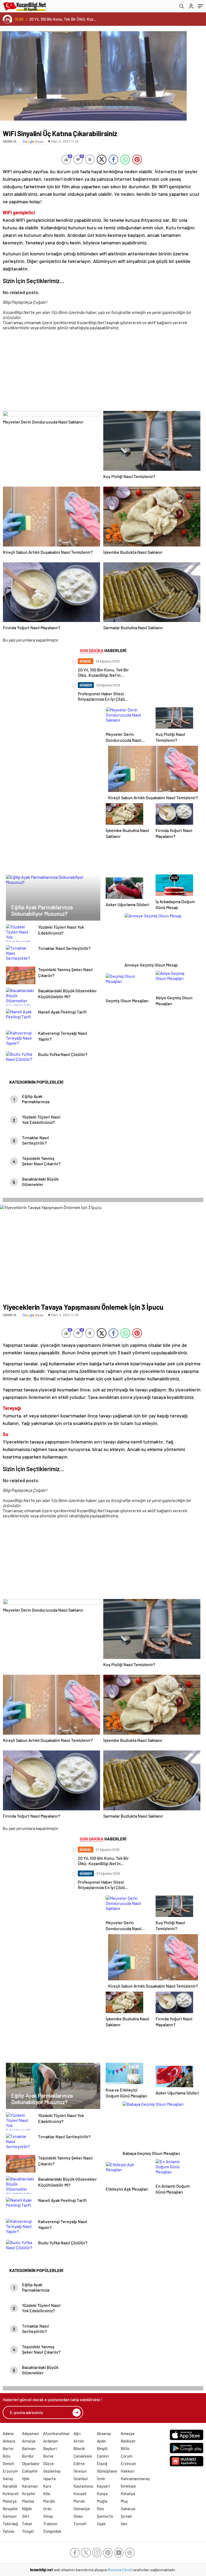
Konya (102, 2494)
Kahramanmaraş (135, 2479)
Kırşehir (29, 2494)
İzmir (101, 2479)
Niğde (27, 2509)
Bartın (8, 2448)
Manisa (28, 2501)
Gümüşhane (107, 2471)
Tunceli (80, 2524)
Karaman (30, 2486)
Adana (8, 2433)
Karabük (10, 2486)
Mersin (79, 2501)
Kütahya (128, 2494)
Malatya (10, 2501)
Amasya (128, 2433)
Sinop (48, 2516)
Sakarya (128, 2509)
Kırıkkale (128, 2486)
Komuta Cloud (120, 2570)
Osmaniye (82, 2509)
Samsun (10, 2516)
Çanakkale (83, 2456)
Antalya (29, 2441)
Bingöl (102, 2448)
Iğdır (26, 2479)
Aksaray (104, 2433)
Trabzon (50, 2524)
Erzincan (128, 2463)
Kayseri (103, 2486)
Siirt (26, 2516)
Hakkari (128, 2471)
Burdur (28, 2456)
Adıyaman (30, 2433)
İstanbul (81, 2479)
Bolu (7, 2456)
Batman (29, 2448)
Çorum (126, 2456)
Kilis (47, 2494)
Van (124, 2524)
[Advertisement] (102, 373)
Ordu (47, 2509)
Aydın (101, 2441)
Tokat (27, 2524)
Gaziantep (52, 2471)
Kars (47, 2486)
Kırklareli (11, 2494)
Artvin (79, 2441)
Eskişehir (30, 2471)
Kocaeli (80, 2494)
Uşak (101, 2524)
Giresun (80, 2471)
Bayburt (50, 2448)
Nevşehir (10, 2509)
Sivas (78, 2516)
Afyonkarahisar (57, 2433)
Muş (124, 2501)
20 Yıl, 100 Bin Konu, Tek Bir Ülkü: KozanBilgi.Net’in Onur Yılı (63, 19)
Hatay (8, 2479)
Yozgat (28, 2531)
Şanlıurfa (105, 2516)
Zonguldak (52, 2531)
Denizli (8, 2463)
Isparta (49, 2479)
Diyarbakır (31, 2463)
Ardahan (51, 2441)
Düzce (49, 2463)
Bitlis (125, 2448)
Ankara (9, 2441)
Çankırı (103, 2456)
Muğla (102, 2501)
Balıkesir (128, 2441)
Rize (100, 2509)
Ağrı (77, 2433)
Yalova (8, 2531)
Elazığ (102, 2463)
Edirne (79, 2463)
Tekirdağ (10, 2524)
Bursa (48, 2456)
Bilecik (79, 2448)
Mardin (49, 2501)
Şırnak (126, 2516)
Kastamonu (83, 2486)
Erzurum (10, 2471)
